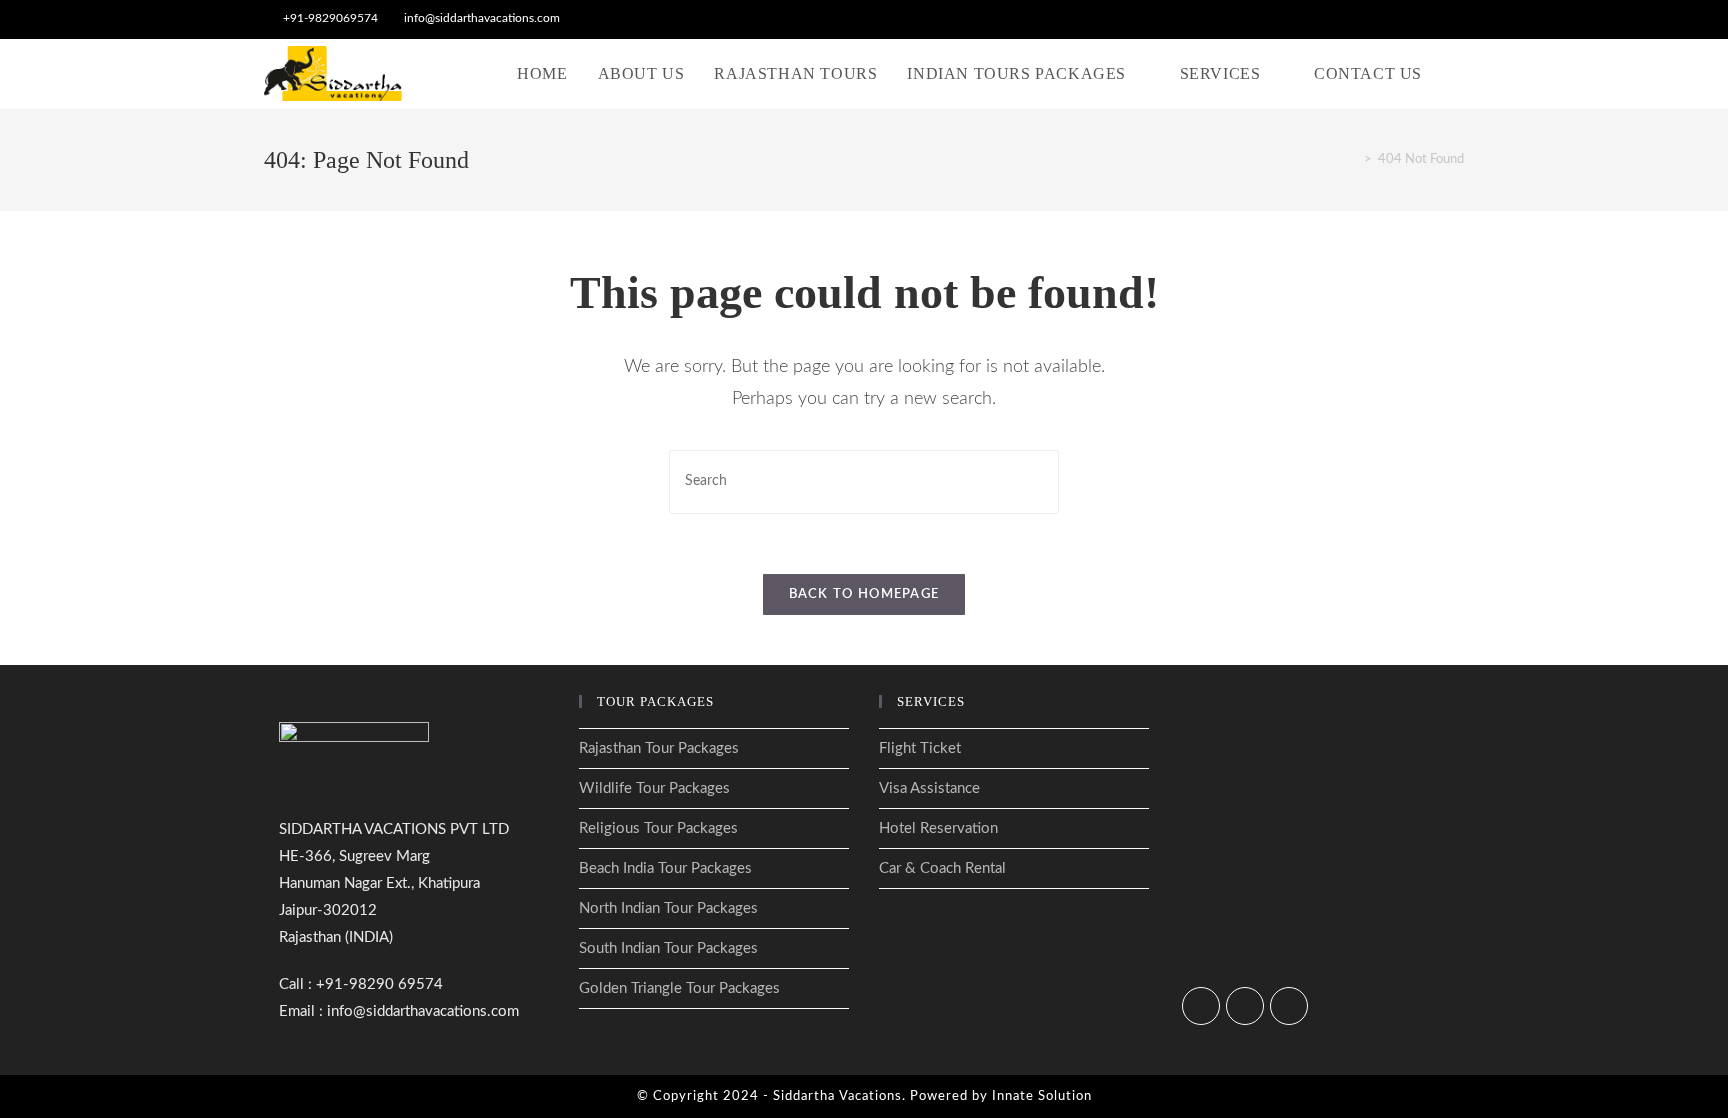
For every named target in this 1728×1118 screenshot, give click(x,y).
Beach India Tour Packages (665, 868)
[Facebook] (1201, 1006)
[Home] (1353, 159)
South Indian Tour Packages (668, 948)
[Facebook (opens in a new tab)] (1412, 19)
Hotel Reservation (938, 828)
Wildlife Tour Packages (654, 788)
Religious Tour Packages (658, 828)
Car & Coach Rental (942, 868)
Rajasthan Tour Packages (659, 748)
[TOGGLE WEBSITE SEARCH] (1458, 74)
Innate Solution (1042, 1096)
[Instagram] (1245, 1006)
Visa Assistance (929, 788)
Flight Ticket (920, 748)
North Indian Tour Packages (668, 908)
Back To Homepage (864, 594)
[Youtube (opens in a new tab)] (1455, 19)
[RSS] (1289, 1006)
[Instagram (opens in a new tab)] (1435, 19)
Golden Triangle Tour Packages (679, 988)
